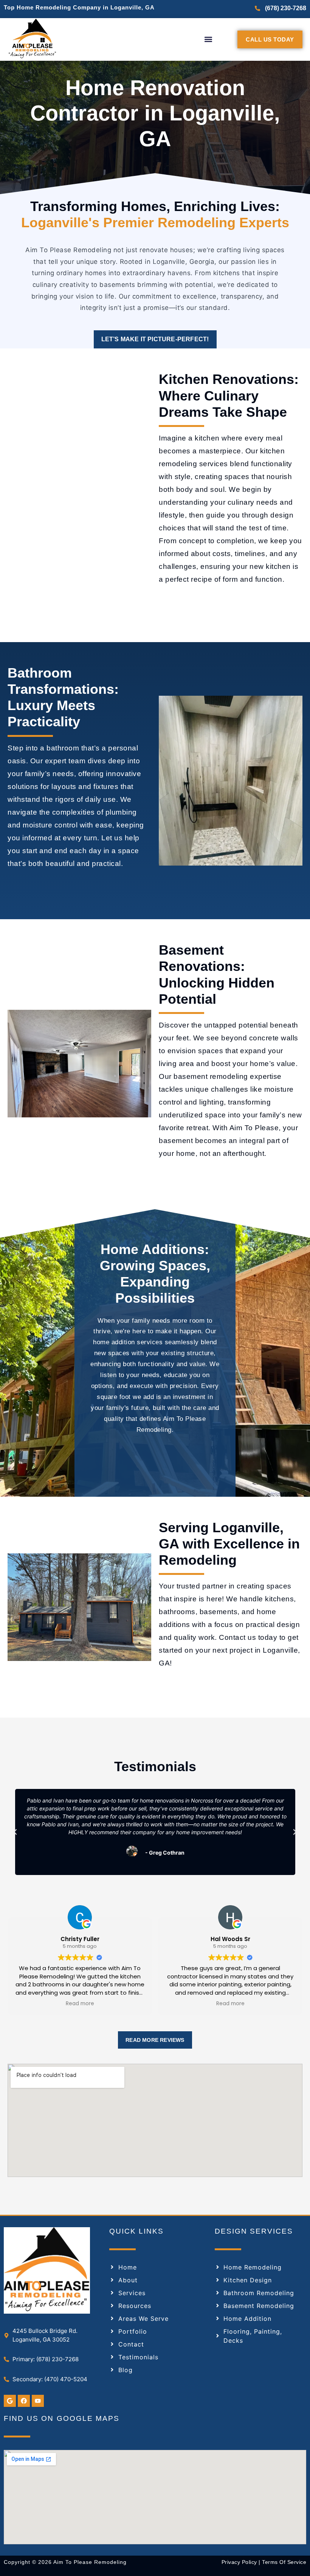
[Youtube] (38, 2401)
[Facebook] (24, 2401)
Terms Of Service (284, 2562)
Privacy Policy (239, 2562)
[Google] (10, 2401)
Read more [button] (80, 2004)
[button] (208, 39)
